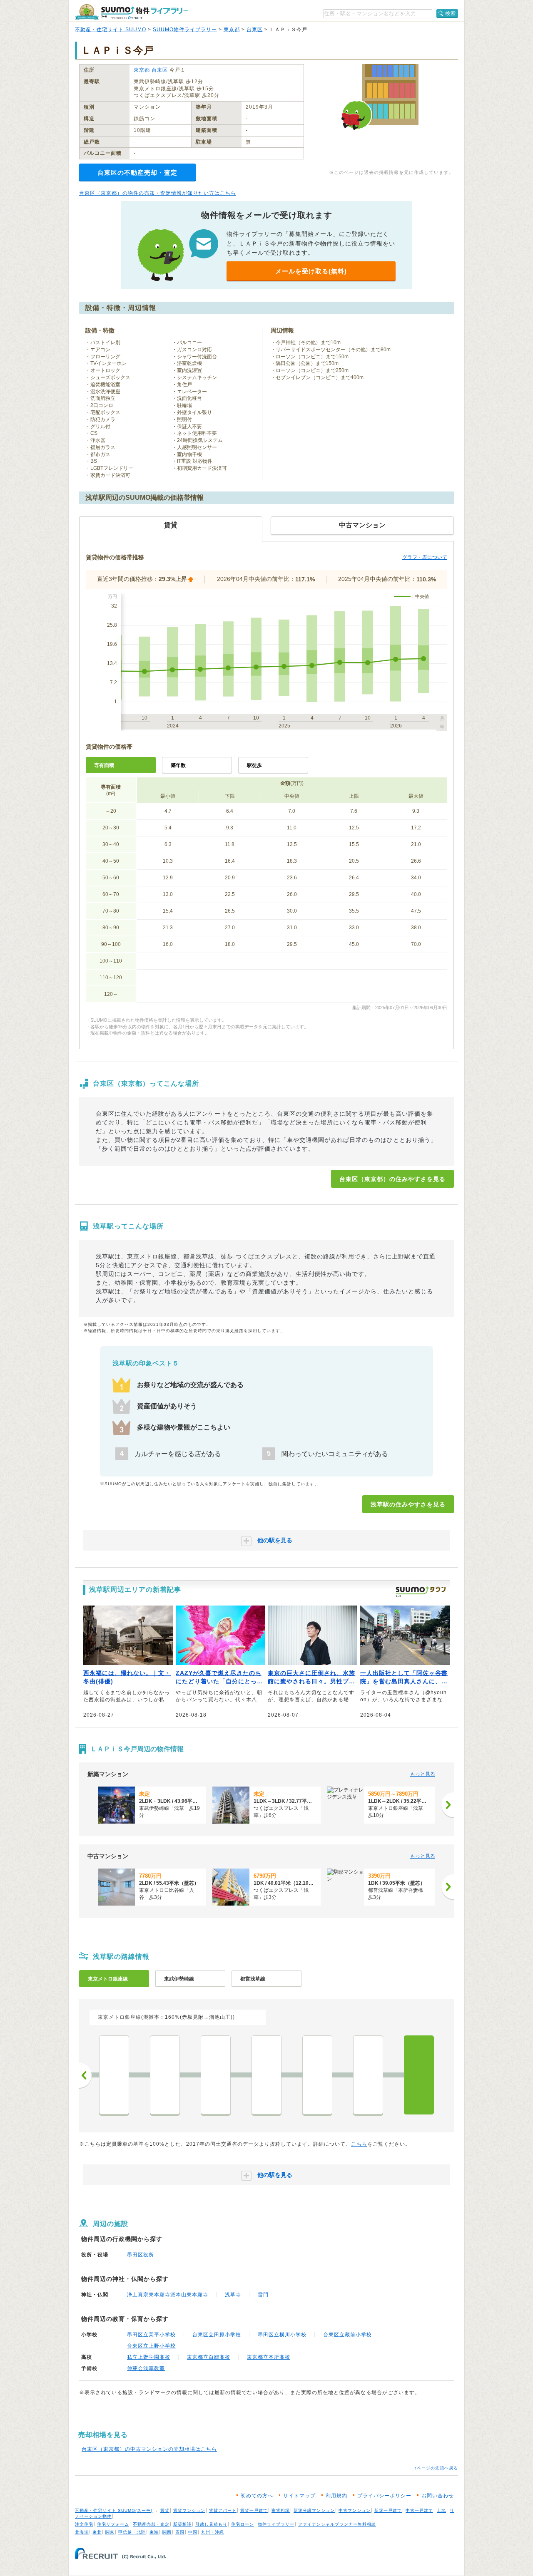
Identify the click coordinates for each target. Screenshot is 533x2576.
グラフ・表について (425, 557)
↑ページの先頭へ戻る (436, 2468)
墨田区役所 (141, 2255)
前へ (85, 2075)
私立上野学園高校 (149, 2357)
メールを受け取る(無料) (311, 271)
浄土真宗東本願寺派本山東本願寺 (168, 2295)
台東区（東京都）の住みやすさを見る (392, 1179)
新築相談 (182, 2524)
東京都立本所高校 (269, 2357)
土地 (441, 2510)
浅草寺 (233, 2295)
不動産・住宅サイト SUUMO (111, 30)
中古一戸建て (419, 2510)
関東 (110, 2532)
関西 (167, 2532)
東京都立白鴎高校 (209, 2357)
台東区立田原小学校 (217, 2335)
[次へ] (448, 1805)
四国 (180, 2532)
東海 (154, 2532)
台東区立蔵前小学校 (347, 2335)
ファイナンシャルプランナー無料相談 (337, 2524)
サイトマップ (299, 2496)
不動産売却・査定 (151, 2524)
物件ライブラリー (276, 2524)
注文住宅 (84, 2524)
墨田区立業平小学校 (151, 2335)
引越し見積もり (211, 2524)
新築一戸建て (388, 2510)
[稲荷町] (317, 2075)
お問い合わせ (438, 2496)
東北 (97, 2532)
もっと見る (423, 1774)
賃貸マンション (189, 2510)
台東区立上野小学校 (151, 2346)
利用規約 (336, 2496)
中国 (193, 2532)
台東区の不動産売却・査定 (137, 172)
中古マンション (355, 2510)
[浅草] (419, 2075)
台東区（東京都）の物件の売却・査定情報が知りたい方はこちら (158, 193)
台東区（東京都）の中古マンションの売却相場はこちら (149, 2449)
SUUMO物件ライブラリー (185, 30)
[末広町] (165, 2075)
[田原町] (368, 2075)
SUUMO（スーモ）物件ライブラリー (132, 12)
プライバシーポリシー (384, 2496)
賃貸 (165, 2510)
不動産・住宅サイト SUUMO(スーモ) (114, 2510)
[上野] (266, 2075)
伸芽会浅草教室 (146, 2368)
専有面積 (104, 765)
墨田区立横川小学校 (282, 2335)
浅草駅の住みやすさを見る (408, 1504)
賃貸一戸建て (254, 2510)
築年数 (178, 765)
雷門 (263, 2295)
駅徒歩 (254, 765)
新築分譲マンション (314, 2510)
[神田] (114, 2075)
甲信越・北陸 (132, 2532)
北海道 (82, 2532)
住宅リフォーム (113, 2524)
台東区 (255, 30)
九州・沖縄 (213, 2532)
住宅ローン (243, 2524)
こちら (359, 2144)
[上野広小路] (216, 2075)
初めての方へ (257, 2496)
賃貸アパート (223, 2510)
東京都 (232, 30)
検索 (451, 13)
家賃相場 (281, 2510)
